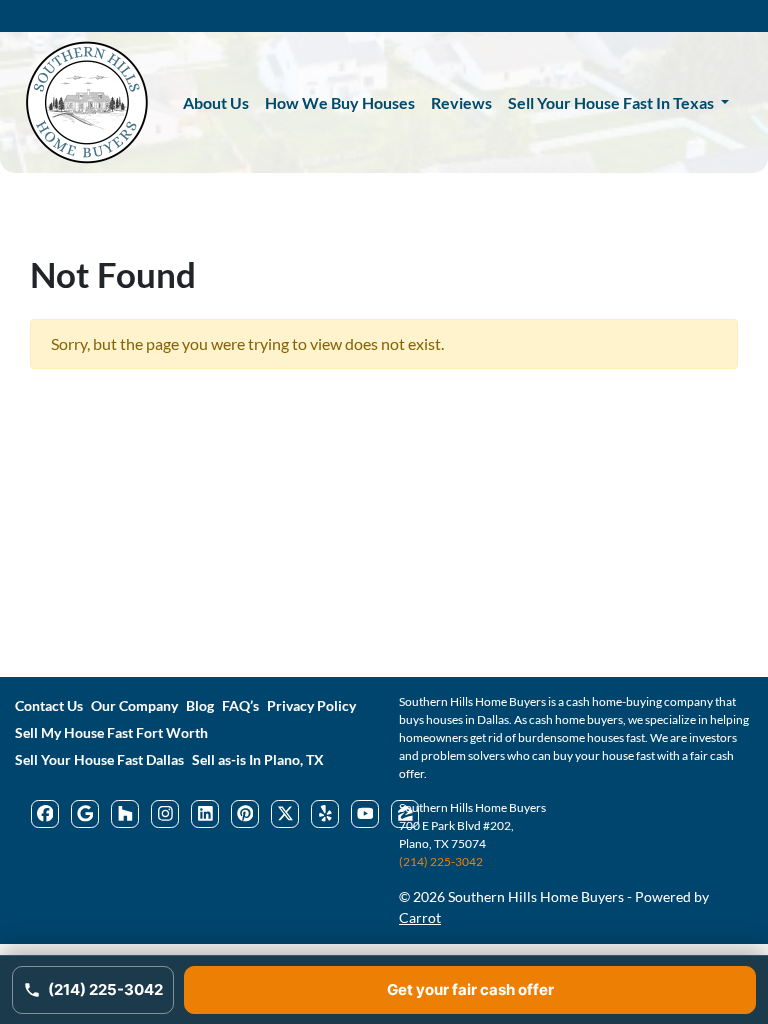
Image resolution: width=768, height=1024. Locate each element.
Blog (200, 706)
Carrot (420, 918)
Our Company (134, 706)
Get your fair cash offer (470, 989)
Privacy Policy (311, 706)
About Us (216, 102)
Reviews (461, 102)
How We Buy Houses (340, 102)
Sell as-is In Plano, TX (258, 760)
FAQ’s (240, 706)
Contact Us (49, 706)
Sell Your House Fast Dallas (99, 760)
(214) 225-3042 (441, 861)
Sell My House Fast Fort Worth (111, 733)
